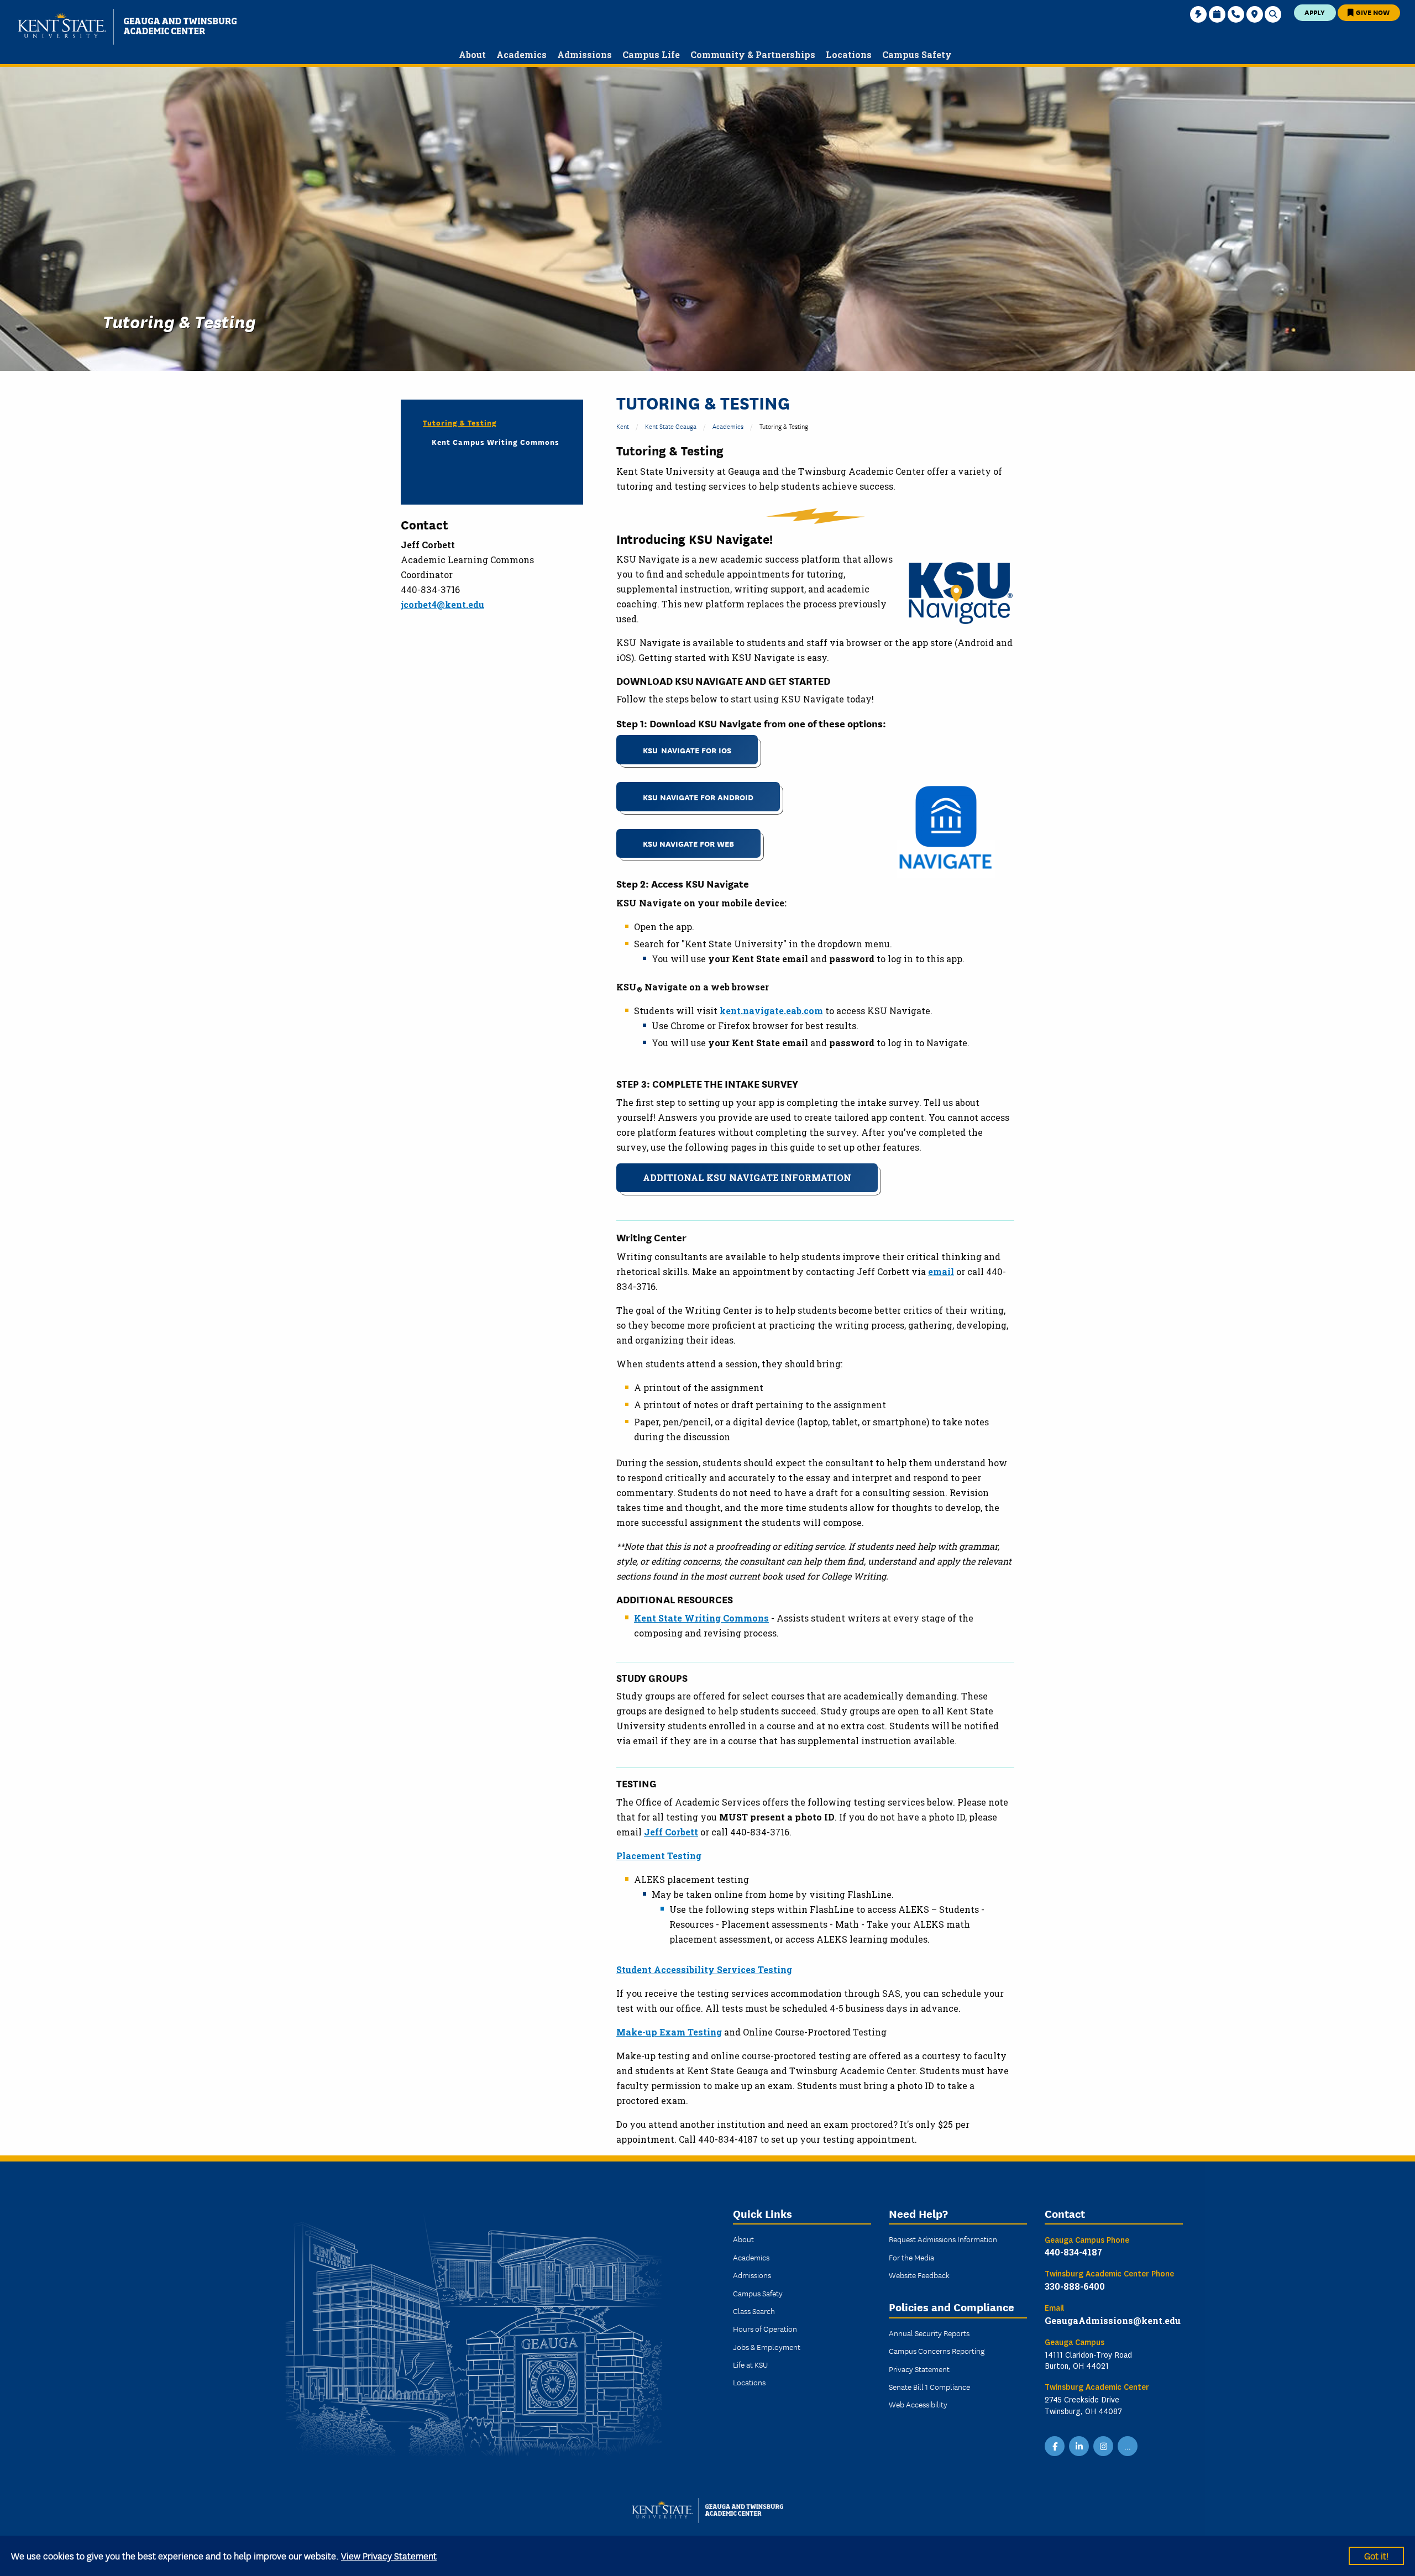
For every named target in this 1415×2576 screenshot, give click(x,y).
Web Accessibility (918, 2404)
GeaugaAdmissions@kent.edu (1113, 2320)
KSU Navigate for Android (698, 797)
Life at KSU (750, 2364)
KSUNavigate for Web (688, 843)
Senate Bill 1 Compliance (929, 2386)
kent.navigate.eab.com (771, 1011)
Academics (728, 426)
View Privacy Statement (389, 2555)
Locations (749, 2382)
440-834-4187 (1073, 2252)
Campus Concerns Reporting (937, 2351)
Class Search (754, 2311)
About (743, 2239)
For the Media (911, 2257)
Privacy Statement (919, 2369)
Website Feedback (919, 2275)
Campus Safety (758, 2293)
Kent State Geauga (671, 426)
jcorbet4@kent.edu (442, 604)
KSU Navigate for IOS (687, 750)
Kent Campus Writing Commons (496, 442)
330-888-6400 (1075, 2286)
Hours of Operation (765, 2328)
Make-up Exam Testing (669, 2032)
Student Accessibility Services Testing (704, 1969)
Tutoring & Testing (460, 422)
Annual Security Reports (929, 2333)
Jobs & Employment (767, 2347)
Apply (1315, 12)
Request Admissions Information (943, 2239)
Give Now (1372, 12)
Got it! (1376, 2555)
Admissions (752, 2275)
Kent (623, 426)
